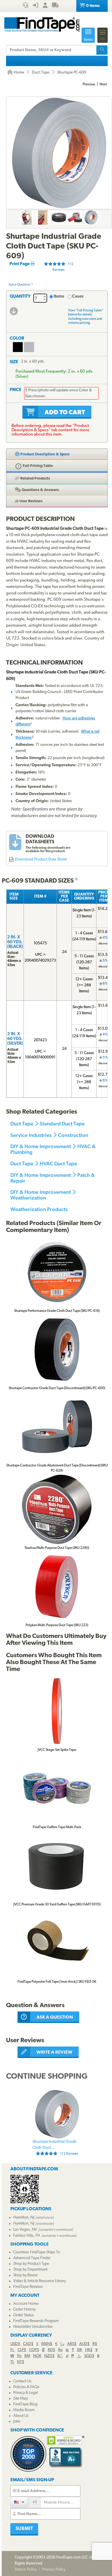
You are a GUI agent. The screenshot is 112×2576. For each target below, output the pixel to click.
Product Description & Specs (45, 454)
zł (67, 2356)
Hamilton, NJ (24, 2218)
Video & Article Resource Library (39, 2281)
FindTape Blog (25, 2404)
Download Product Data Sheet (41, 859)
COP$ (34, 2350)
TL (12, 2362)
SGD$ (89, 2356)
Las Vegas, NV (25, 2230)
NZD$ (49, 2356)
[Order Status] (55, 6)
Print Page (20, 264)
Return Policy (26, 2570)
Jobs (17, 2422)
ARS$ (72, 2344)
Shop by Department (30, 2270)
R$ (95, 2344)
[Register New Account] (45, 6)
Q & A (40, 490)
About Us (21, 2416)
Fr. (12, 2350)
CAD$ (28, 2344)
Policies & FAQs (26, 2387)
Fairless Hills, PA (27, 2236)
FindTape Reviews (28, 2287)
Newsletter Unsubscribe (33, 2327)
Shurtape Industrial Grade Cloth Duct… (55, 2148)
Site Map (21, 2399)
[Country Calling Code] (19, 2502)
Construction (73, 1135)
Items (59, 297)
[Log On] (35, 6)
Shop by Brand (25, 2275)
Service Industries (31, 1135)
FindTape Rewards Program (36, 2321)
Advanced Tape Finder (32, 2258)
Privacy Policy (54, 2570)
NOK (37, 2356)
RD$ (51, 2350)
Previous (89, 84)
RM (27, 2356)
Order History (24, 2310)
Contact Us (22, 2381)
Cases (78, 297)
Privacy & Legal (26, 2393)
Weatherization (28, 1198)
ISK (80, 2350)
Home (19, 73)
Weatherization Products (39, 1209)
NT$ (21, 2362)
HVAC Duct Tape (58, 1163)
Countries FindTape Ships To (37, 2252)
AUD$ (84, 2344)
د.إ (62, 2344)
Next (103, 84)
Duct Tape (41, 73)
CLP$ (22, 2350)
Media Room (24, 2410)
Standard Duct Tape (62, 1124)
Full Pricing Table (37, 466)
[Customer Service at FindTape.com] (25, 6)
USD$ (15, 2344)
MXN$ (47, 2344)
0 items (92, 6)
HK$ (89, 2350)
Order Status (24, 2315)
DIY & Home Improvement (41, 1146)
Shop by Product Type (31, 2264)
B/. (60, 2356)
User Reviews (31, 501)
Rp (60, 2350)
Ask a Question (20, 285)
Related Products (35, 479)
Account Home (26, 2304)
